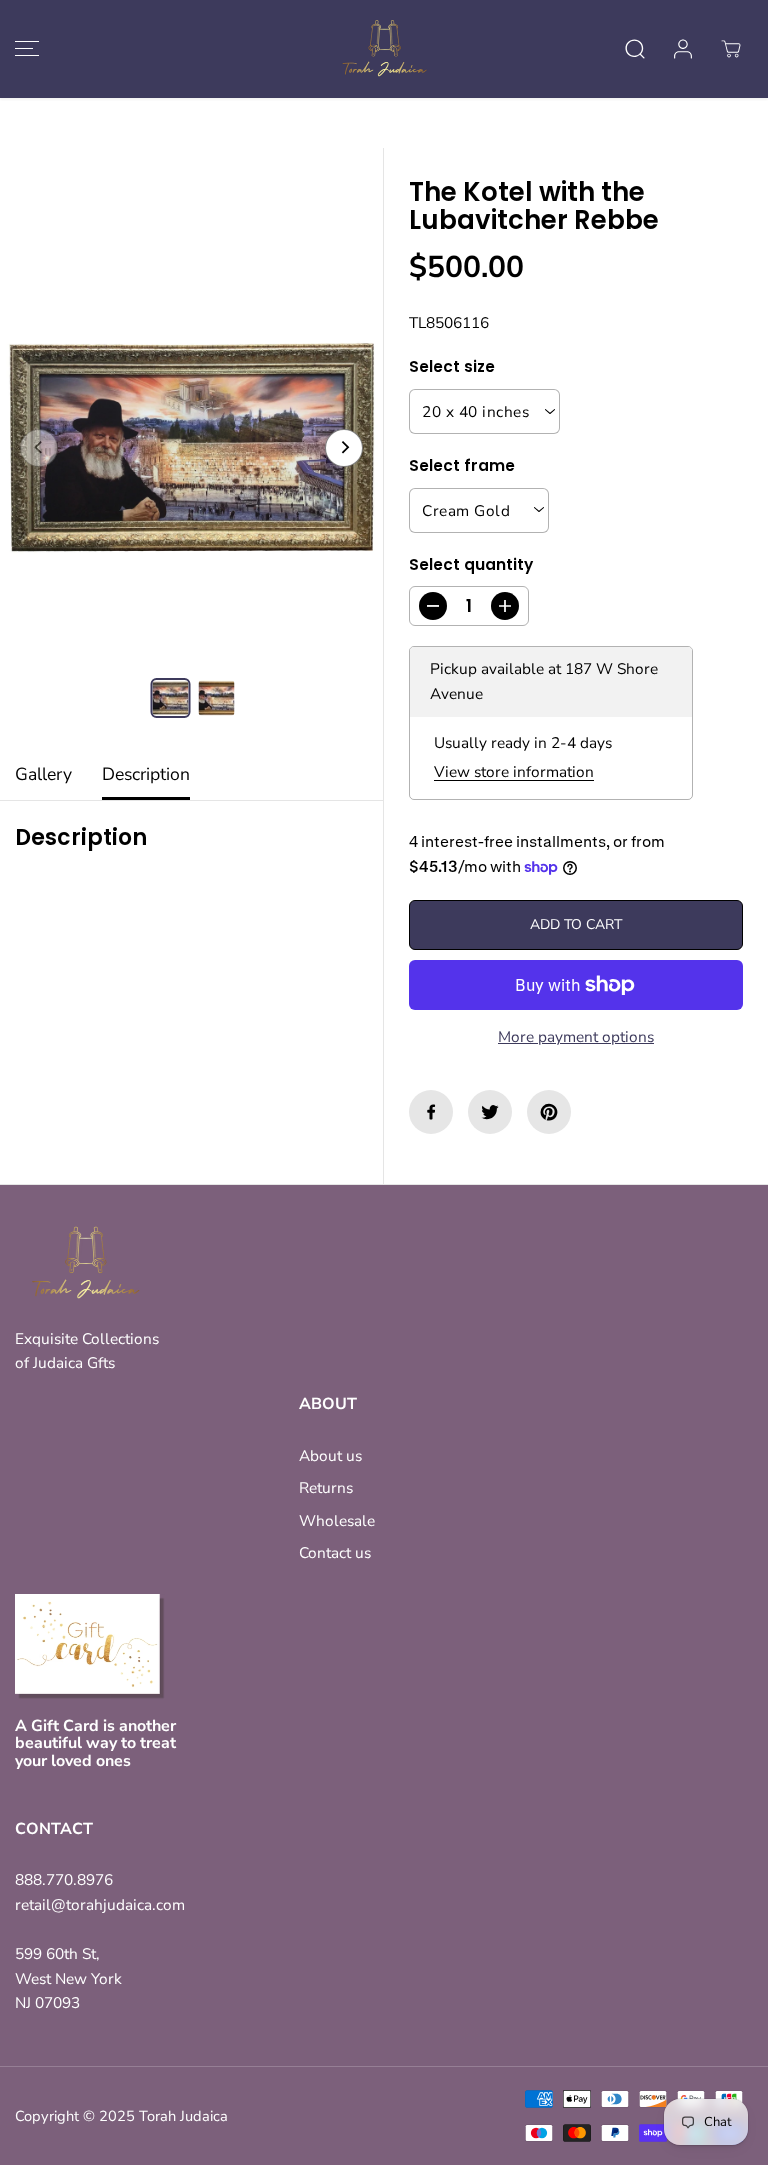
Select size (452, 366)
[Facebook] (431, 1112)
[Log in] (683, 49)
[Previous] (39, 448)
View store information (514, 771)
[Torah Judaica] (384, 49)
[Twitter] (490, 1112)
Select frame (462, 465)
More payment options (576, 1036)
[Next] (344, 448)
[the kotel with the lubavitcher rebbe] (191, 448)
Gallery (43, 774)
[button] (24, 49)
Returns (326, 1487)
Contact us (335, 1552)
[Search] (635, 49)
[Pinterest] (549, 1112)
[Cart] (731, 49)
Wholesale (337, 1520)
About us (330, 1455)
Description (146, 774)
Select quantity (471, 564)
